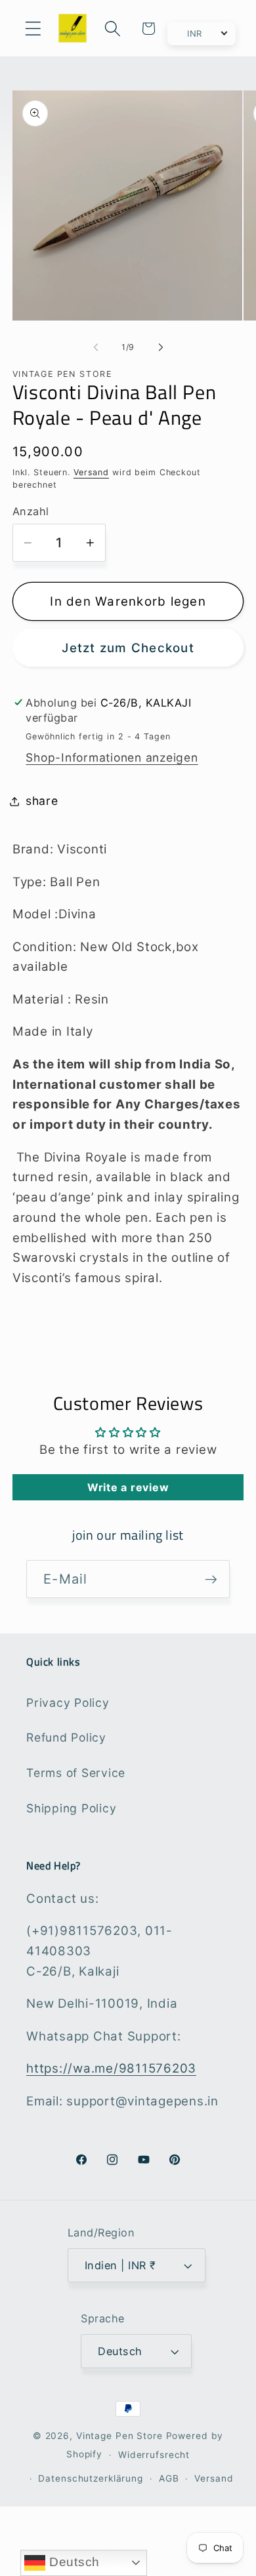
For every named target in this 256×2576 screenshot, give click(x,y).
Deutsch (73, 2562)
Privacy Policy (68, 1703)
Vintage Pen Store (119, 2436)
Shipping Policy (71, 1808)
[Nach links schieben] (96, 347)
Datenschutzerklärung (91, 2478)
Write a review (128, 1487)
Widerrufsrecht (154, 2455)
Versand (91, 472)
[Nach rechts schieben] (161, 347)
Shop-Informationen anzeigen (112, 757)
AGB (169, 2478)
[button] (33, 29)
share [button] (42, 801)
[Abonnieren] (211, 1579)
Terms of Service (76, 1773)
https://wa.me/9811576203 (111, 2068)
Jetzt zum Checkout (128, 648)
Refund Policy (66, 1737)
